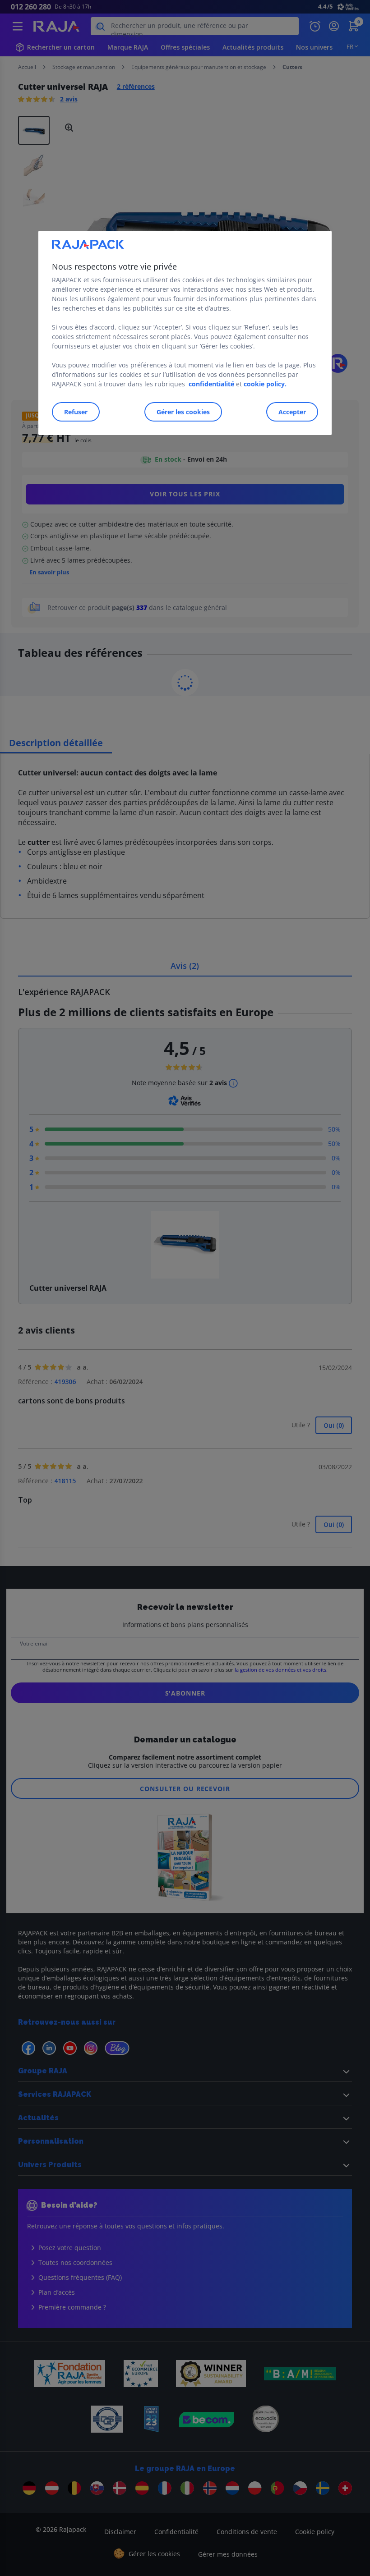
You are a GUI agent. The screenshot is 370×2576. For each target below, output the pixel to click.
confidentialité (211, 384)
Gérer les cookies (183, 412)
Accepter (292, 412)
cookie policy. (265, 384)
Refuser (76, 412)
